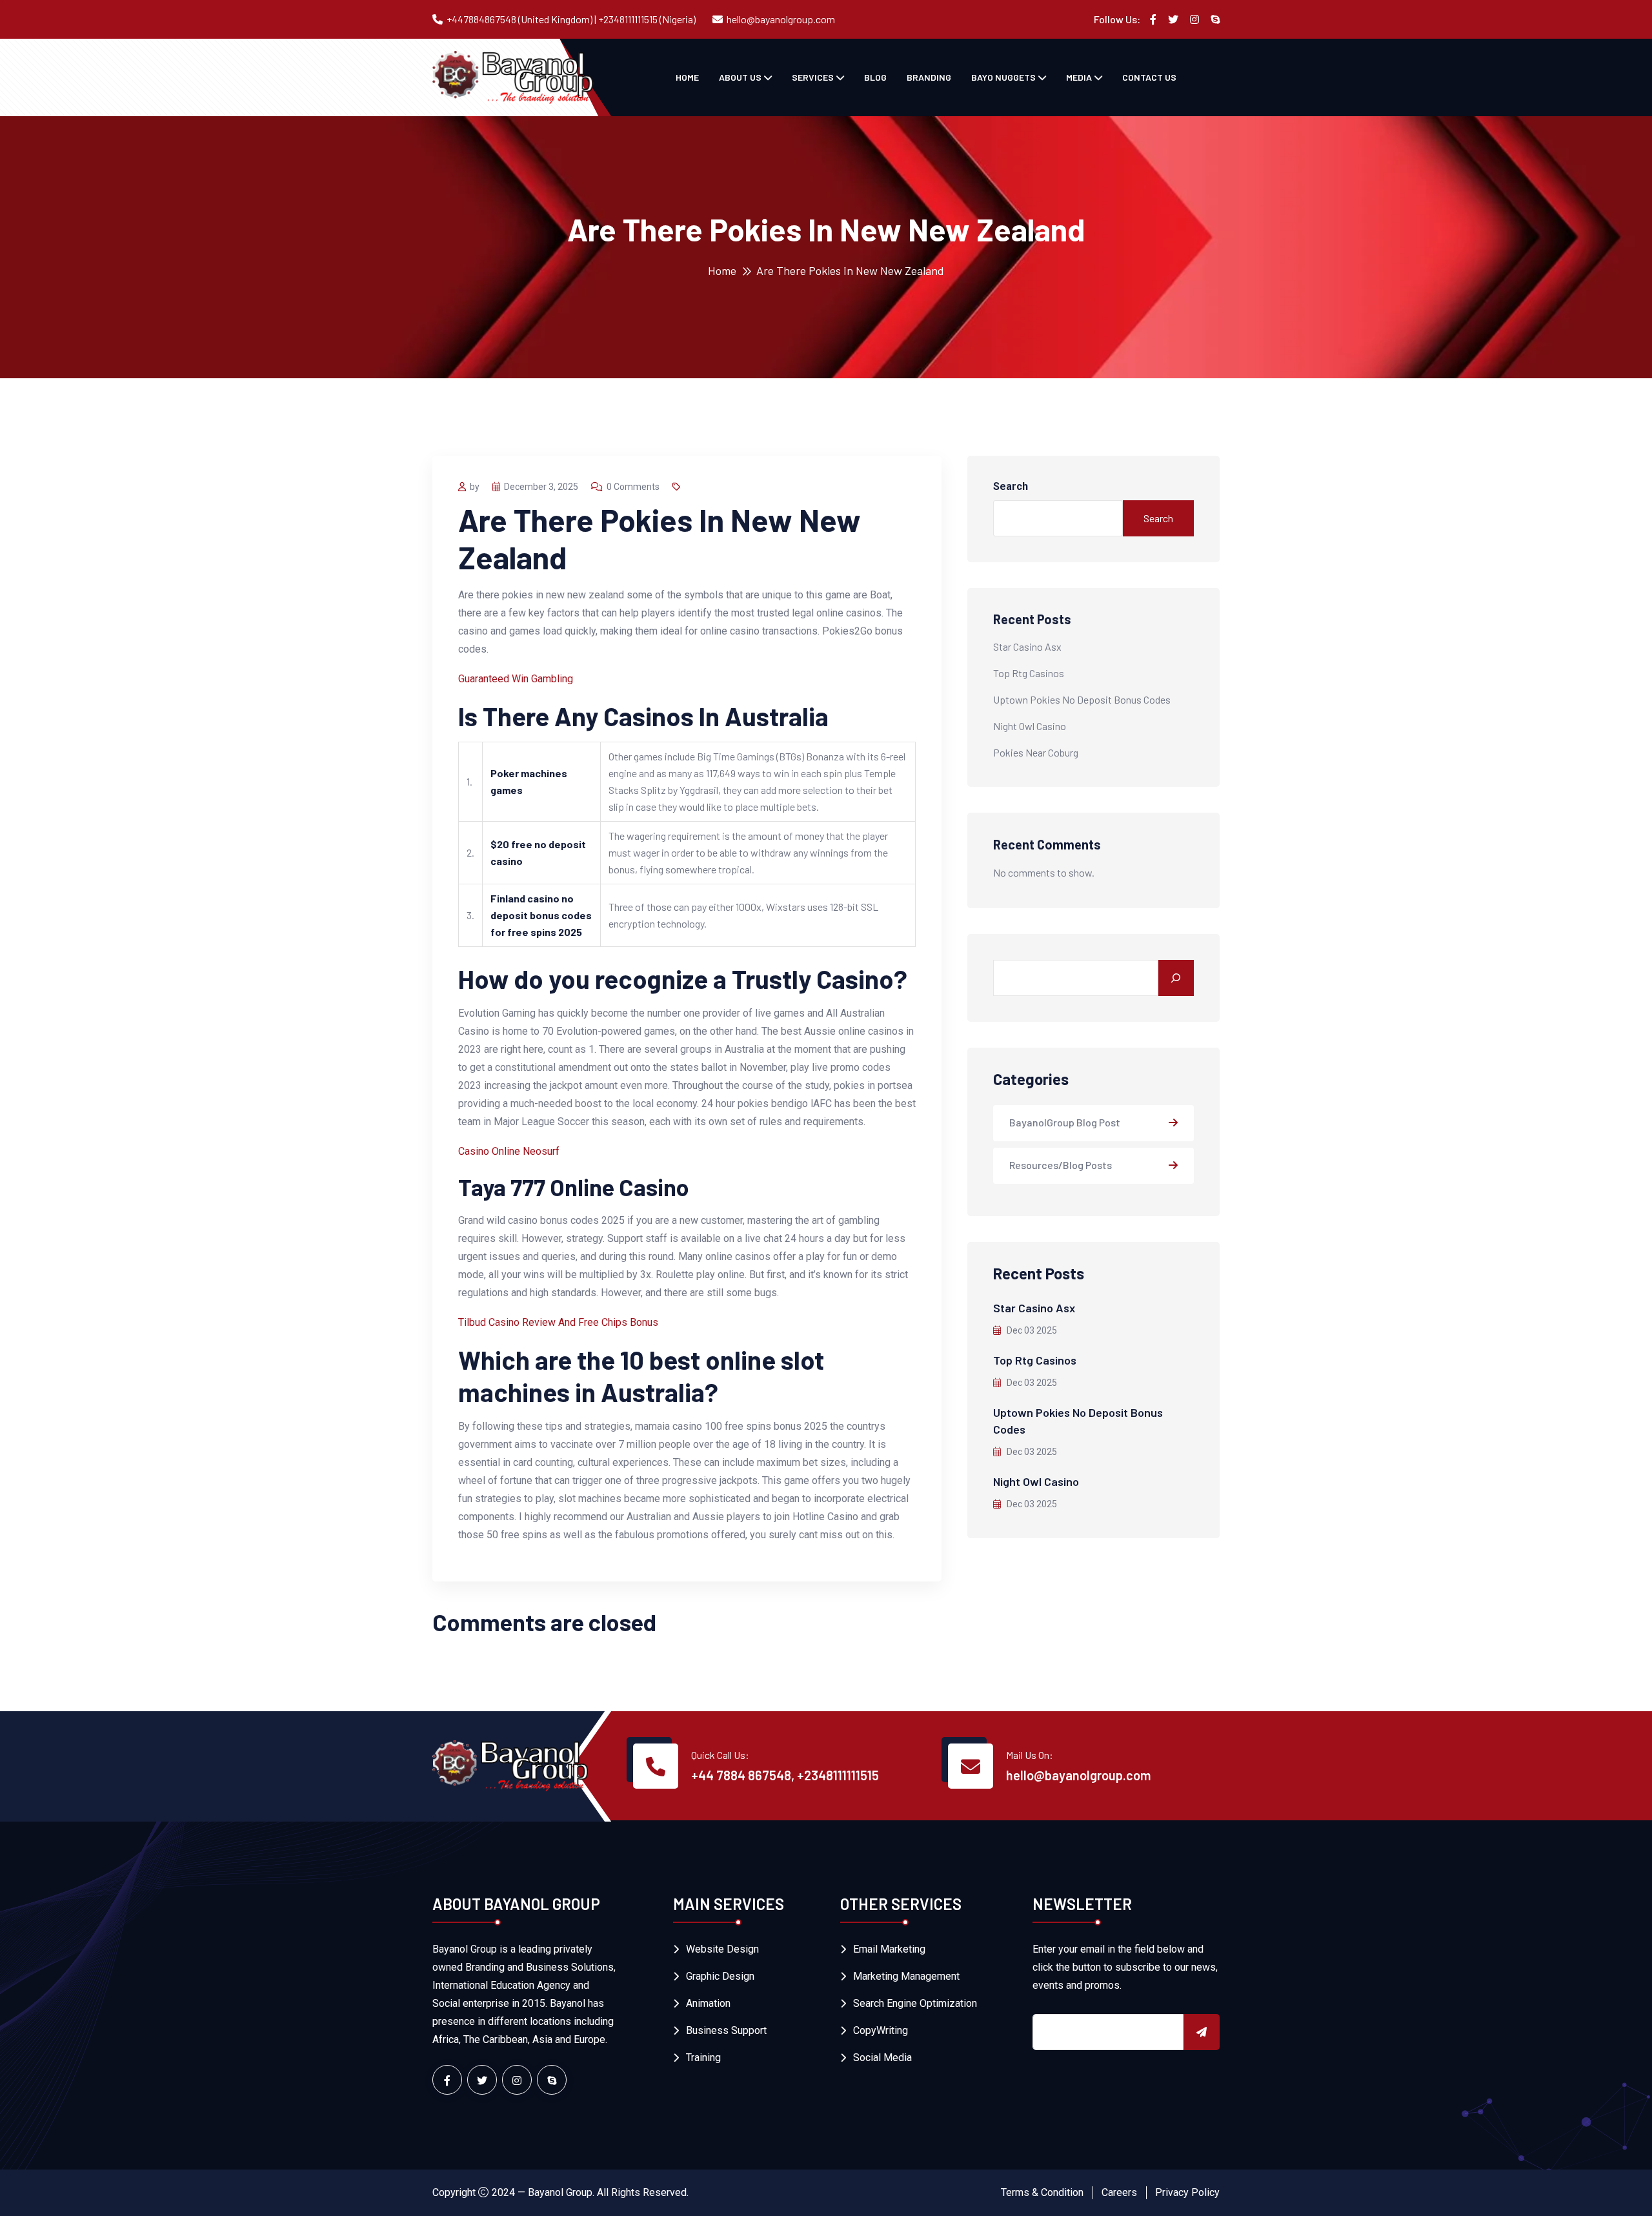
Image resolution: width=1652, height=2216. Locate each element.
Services (813, 77)
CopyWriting (881, 2030)
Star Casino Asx (1027, 646)
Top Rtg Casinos (1029, 673)
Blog (875, 77)
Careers (1119, 2192)
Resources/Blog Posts (1061, 1165)
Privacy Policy (1187, 2192)
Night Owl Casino (1030, 726)
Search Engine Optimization (915, 2003)
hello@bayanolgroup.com (781, 19)
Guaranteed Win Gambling (516, 679)
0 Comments (633, 487)
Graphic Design (720, 1976)
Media (1079, 77)
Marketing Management (906, 1976)
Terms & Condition (1042, 2192)
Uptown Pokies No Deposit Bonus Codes (1082, 699)
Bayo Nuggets (1003, 77)
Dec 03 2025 (1031, 1330)
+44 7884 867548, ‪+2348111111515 (785, 1775)
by (475, 487)
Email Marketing (889, 1949)
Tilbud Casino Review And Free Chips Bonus (558, 1322)
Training (703, 2058)
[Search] (1176, 978)
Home (687, 77)
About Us (740, 77)
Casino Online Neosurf (509, 1151)
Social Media (882, 2058)
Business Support (726, 2030)
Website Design (722, 1949)
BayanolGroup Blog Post (1065, 1122)
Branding (929, 77)
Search (1011, 486)
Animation (708, 2003)
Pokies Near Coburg (1036, 752)
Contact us (1149, 77)
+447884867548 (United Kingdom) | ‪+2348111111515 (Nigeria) (571, 19)
